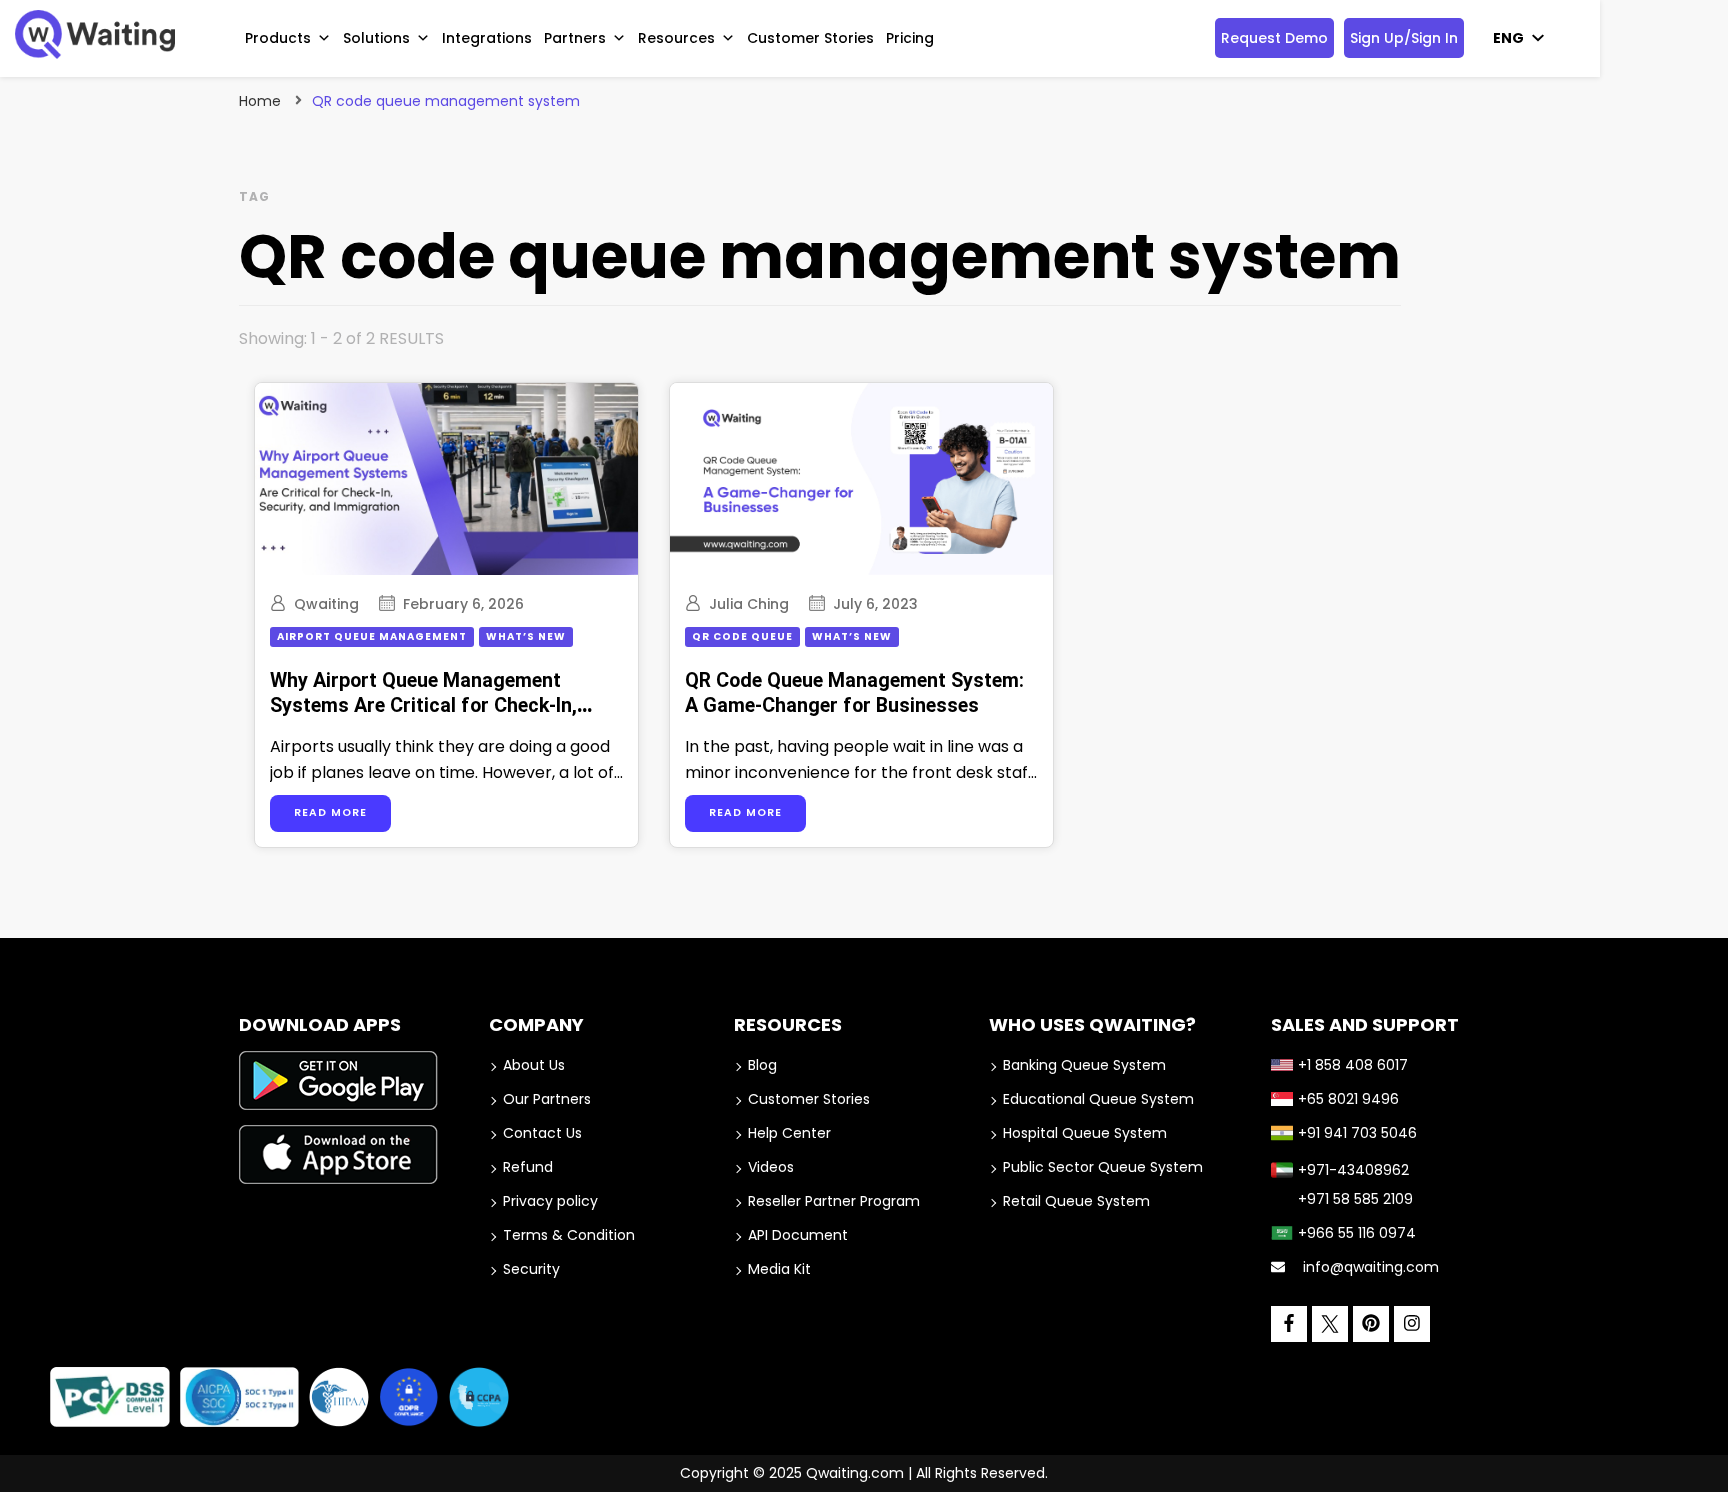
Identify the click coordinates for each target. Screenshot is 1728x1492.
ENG (1508, 38)
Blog (762, 1065)
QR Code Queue (742, 636)
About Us (534, 1065)
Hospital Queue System (1085, 1133)
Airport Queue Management (372, 636)
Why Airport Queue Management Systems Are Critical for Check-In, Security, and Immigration (423, 706)
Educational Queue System (1098, 1099)
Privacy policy (550, 1201)
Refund (528, 1167)
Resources (676, 38)
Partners (575, 38)
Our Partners (547, 1099)
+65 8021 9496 (1348, 1099)
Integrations (487, 38)
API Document (798, 1235)
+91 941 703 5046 (1357, 1133)
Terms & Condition (569, 1235)
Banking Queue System (1084, 1065)
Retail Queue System (1076, 1201)
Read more (330, 812)
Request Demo (1274, 38)
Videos (771, 1167)
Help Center (789, 1133)
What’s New (526, 636)
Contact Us (542, 1133)
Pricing (910, 38)
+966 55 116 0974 (1357, 1233)
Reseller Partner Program (834, 1201)
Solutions (376, 38)
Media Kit (779, 1269)
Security (531, 1269)
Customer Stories (810, 38)
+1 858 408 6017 (1353, 1065)
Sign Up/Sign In (1404, 38)
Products (278, 38)
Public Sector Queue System (1103, 1167)
